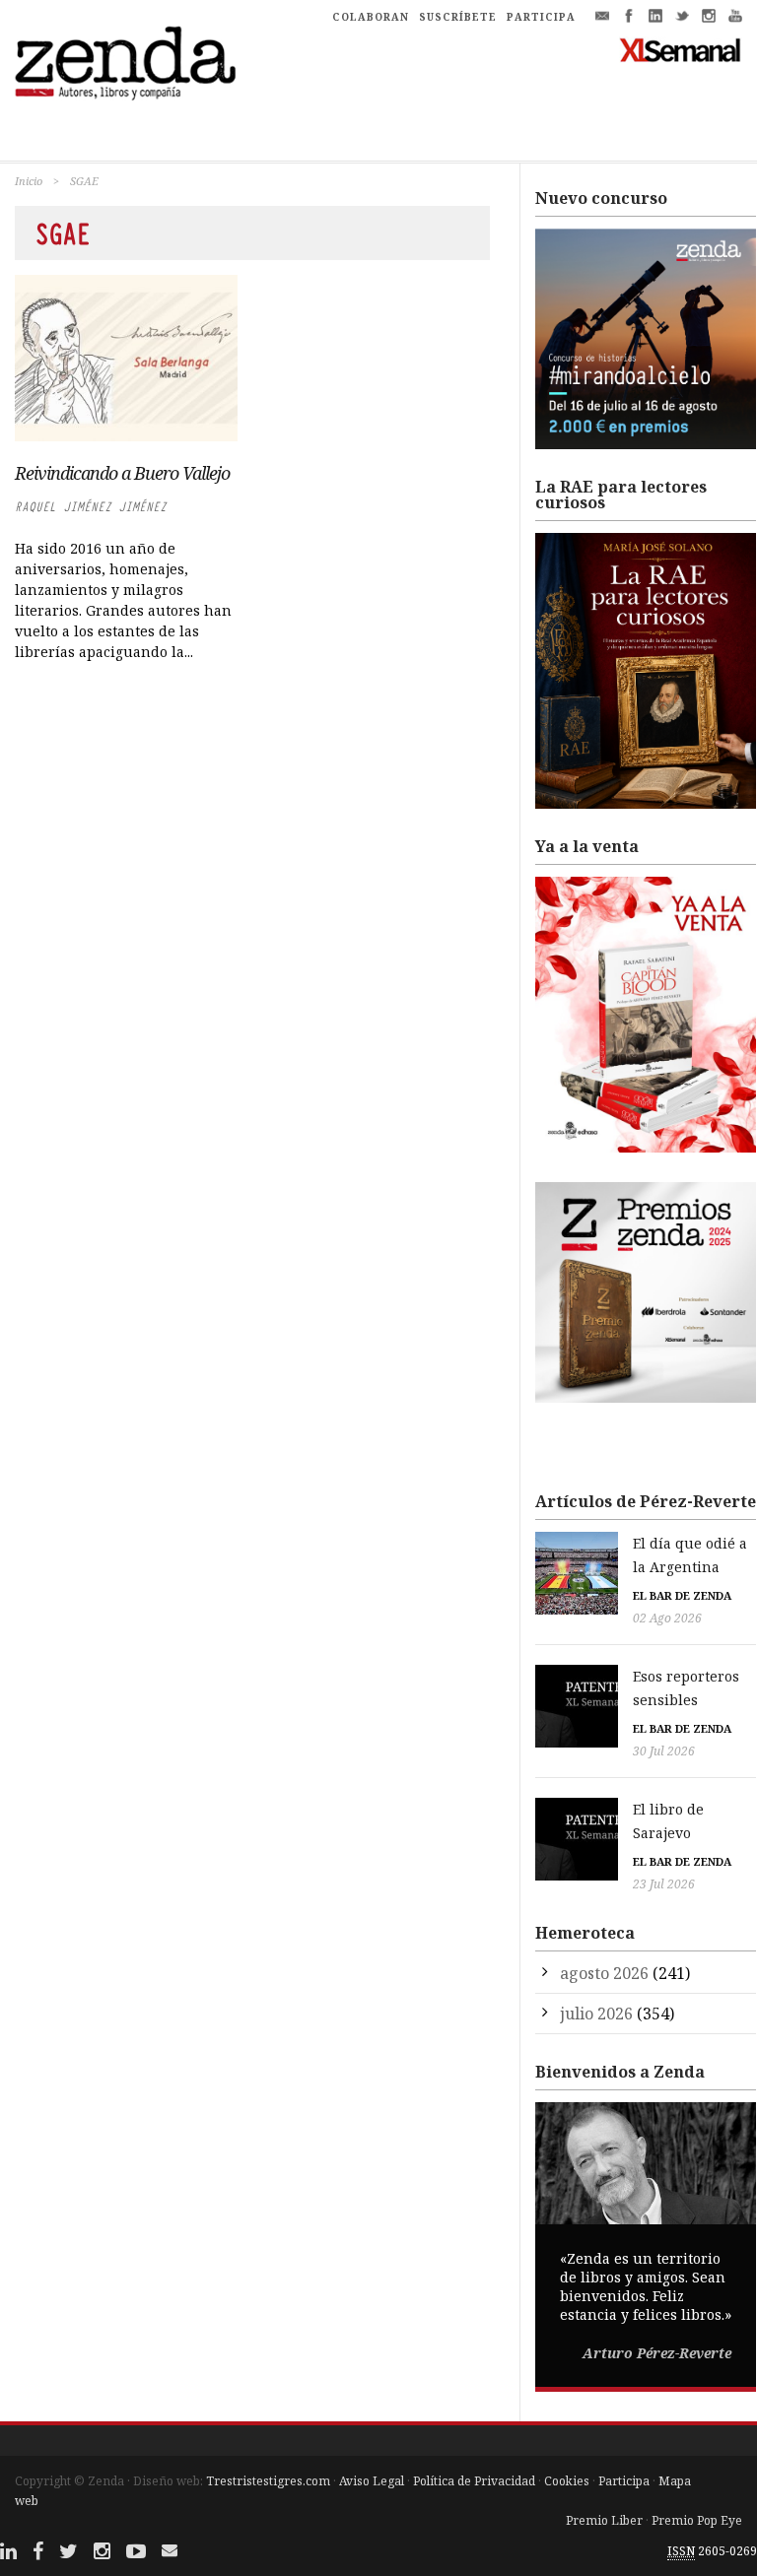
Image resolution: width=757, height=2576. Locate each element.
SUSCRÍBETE (458, 17)
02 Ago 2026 (667, 1618)
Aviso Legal (372, 2481)
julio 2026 (596, 2014)
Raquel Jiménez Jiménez (91, 507)
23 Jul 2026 (664, 1884)
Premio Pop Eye (697, 2520)
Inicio (29, 181)
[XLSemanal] (681, 49)
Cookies (567, 2481)
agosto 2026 (604, 1973)
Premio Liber (604, 2520)
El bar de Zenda (682, 1595)
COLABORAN (371, 17)
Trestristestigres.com (268, 2481)
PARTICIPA (541, 17)
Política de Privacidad (474, 2481)
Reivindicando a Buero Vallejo (122, 473)
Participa (624, 2481)
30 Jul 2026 (664, 1751)
